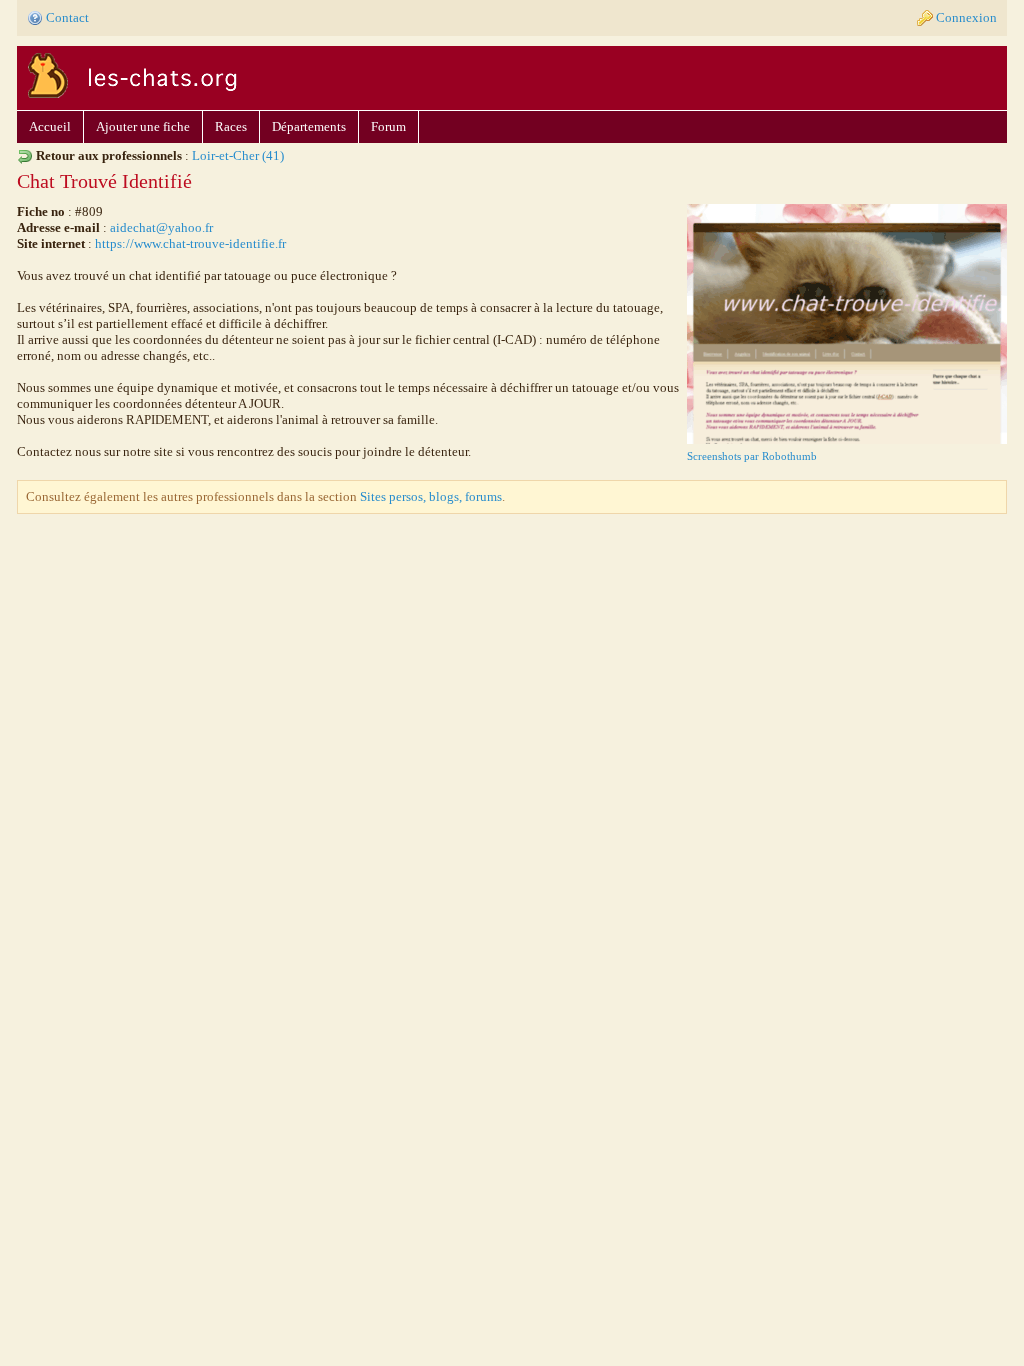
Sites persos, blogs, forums (431, 496)
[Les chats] (129, 101)
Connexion (966, 17)
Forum (388, 126)
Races (231, 126)
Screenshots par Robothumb (752, 456)
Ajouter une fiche (143, 126)
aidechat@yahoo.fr (161, 227)
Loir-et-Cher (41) (238, 155)
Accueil (50, 126)
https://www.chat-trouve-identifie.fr (190, 243)
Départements (309, 126)
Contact (67, 17)
